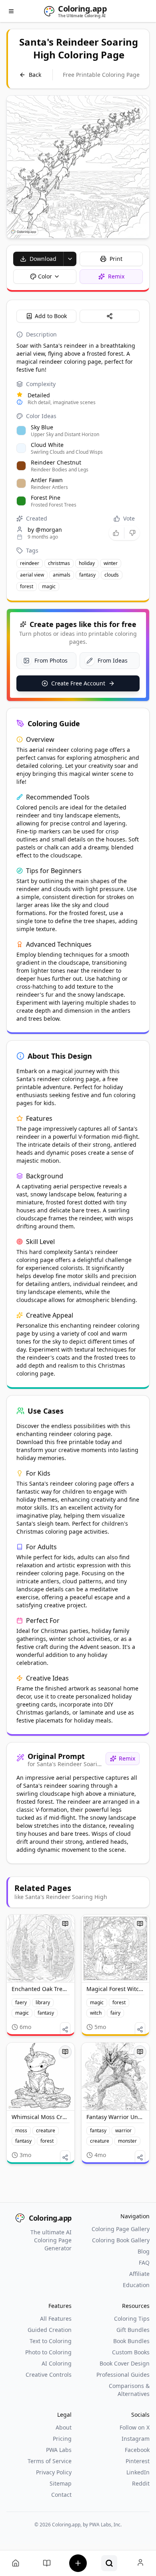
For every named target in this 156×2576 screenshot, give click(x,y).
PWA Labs (59, 2450)
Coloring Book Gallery (121, 2240)
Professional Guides (123, 2375)
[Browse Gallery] (109, 2563)
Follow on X (135, 2427)
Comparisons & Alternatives (129, 2390)
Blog (144, 2251)
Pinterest (138, 2461)
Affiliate (139, 2274)
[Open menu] (11, 11)
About (64, 2427)
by (45, 530)
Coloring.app (50, 2218)
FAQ (144, 2263)
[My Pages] (16, 2563)
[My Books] (47, 2563)
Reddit (141, 2483)
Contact (61, 2495)
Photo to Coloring (48, 2352)
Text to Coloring (51, 2341)
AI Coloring (57, 2363)
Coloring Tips (132, 2319)
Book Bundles (131, 2341)
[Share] (110, 316)
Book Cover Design (125, 2363)
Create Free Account (78, 683)
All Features (56, 2319)
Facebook (137, 2450)
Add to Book (51, 316)
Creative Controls (49, 2375)
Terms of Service (50, 2461)
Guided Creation (50, 2330)
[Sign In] (140, 2563)
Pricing (62, 2439)
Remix (127, 1758)
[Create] (78, 2563)
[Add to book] (65, 1924)
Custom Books (131, 2352)
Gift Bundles (133, 2330)
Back (35, 75)
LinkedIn (138, 2472)
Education (136, 2285)
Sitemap (61, 2483)
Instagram (136, 2439)
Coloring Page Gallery (121, 2229)
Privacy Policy (54, 2472)
